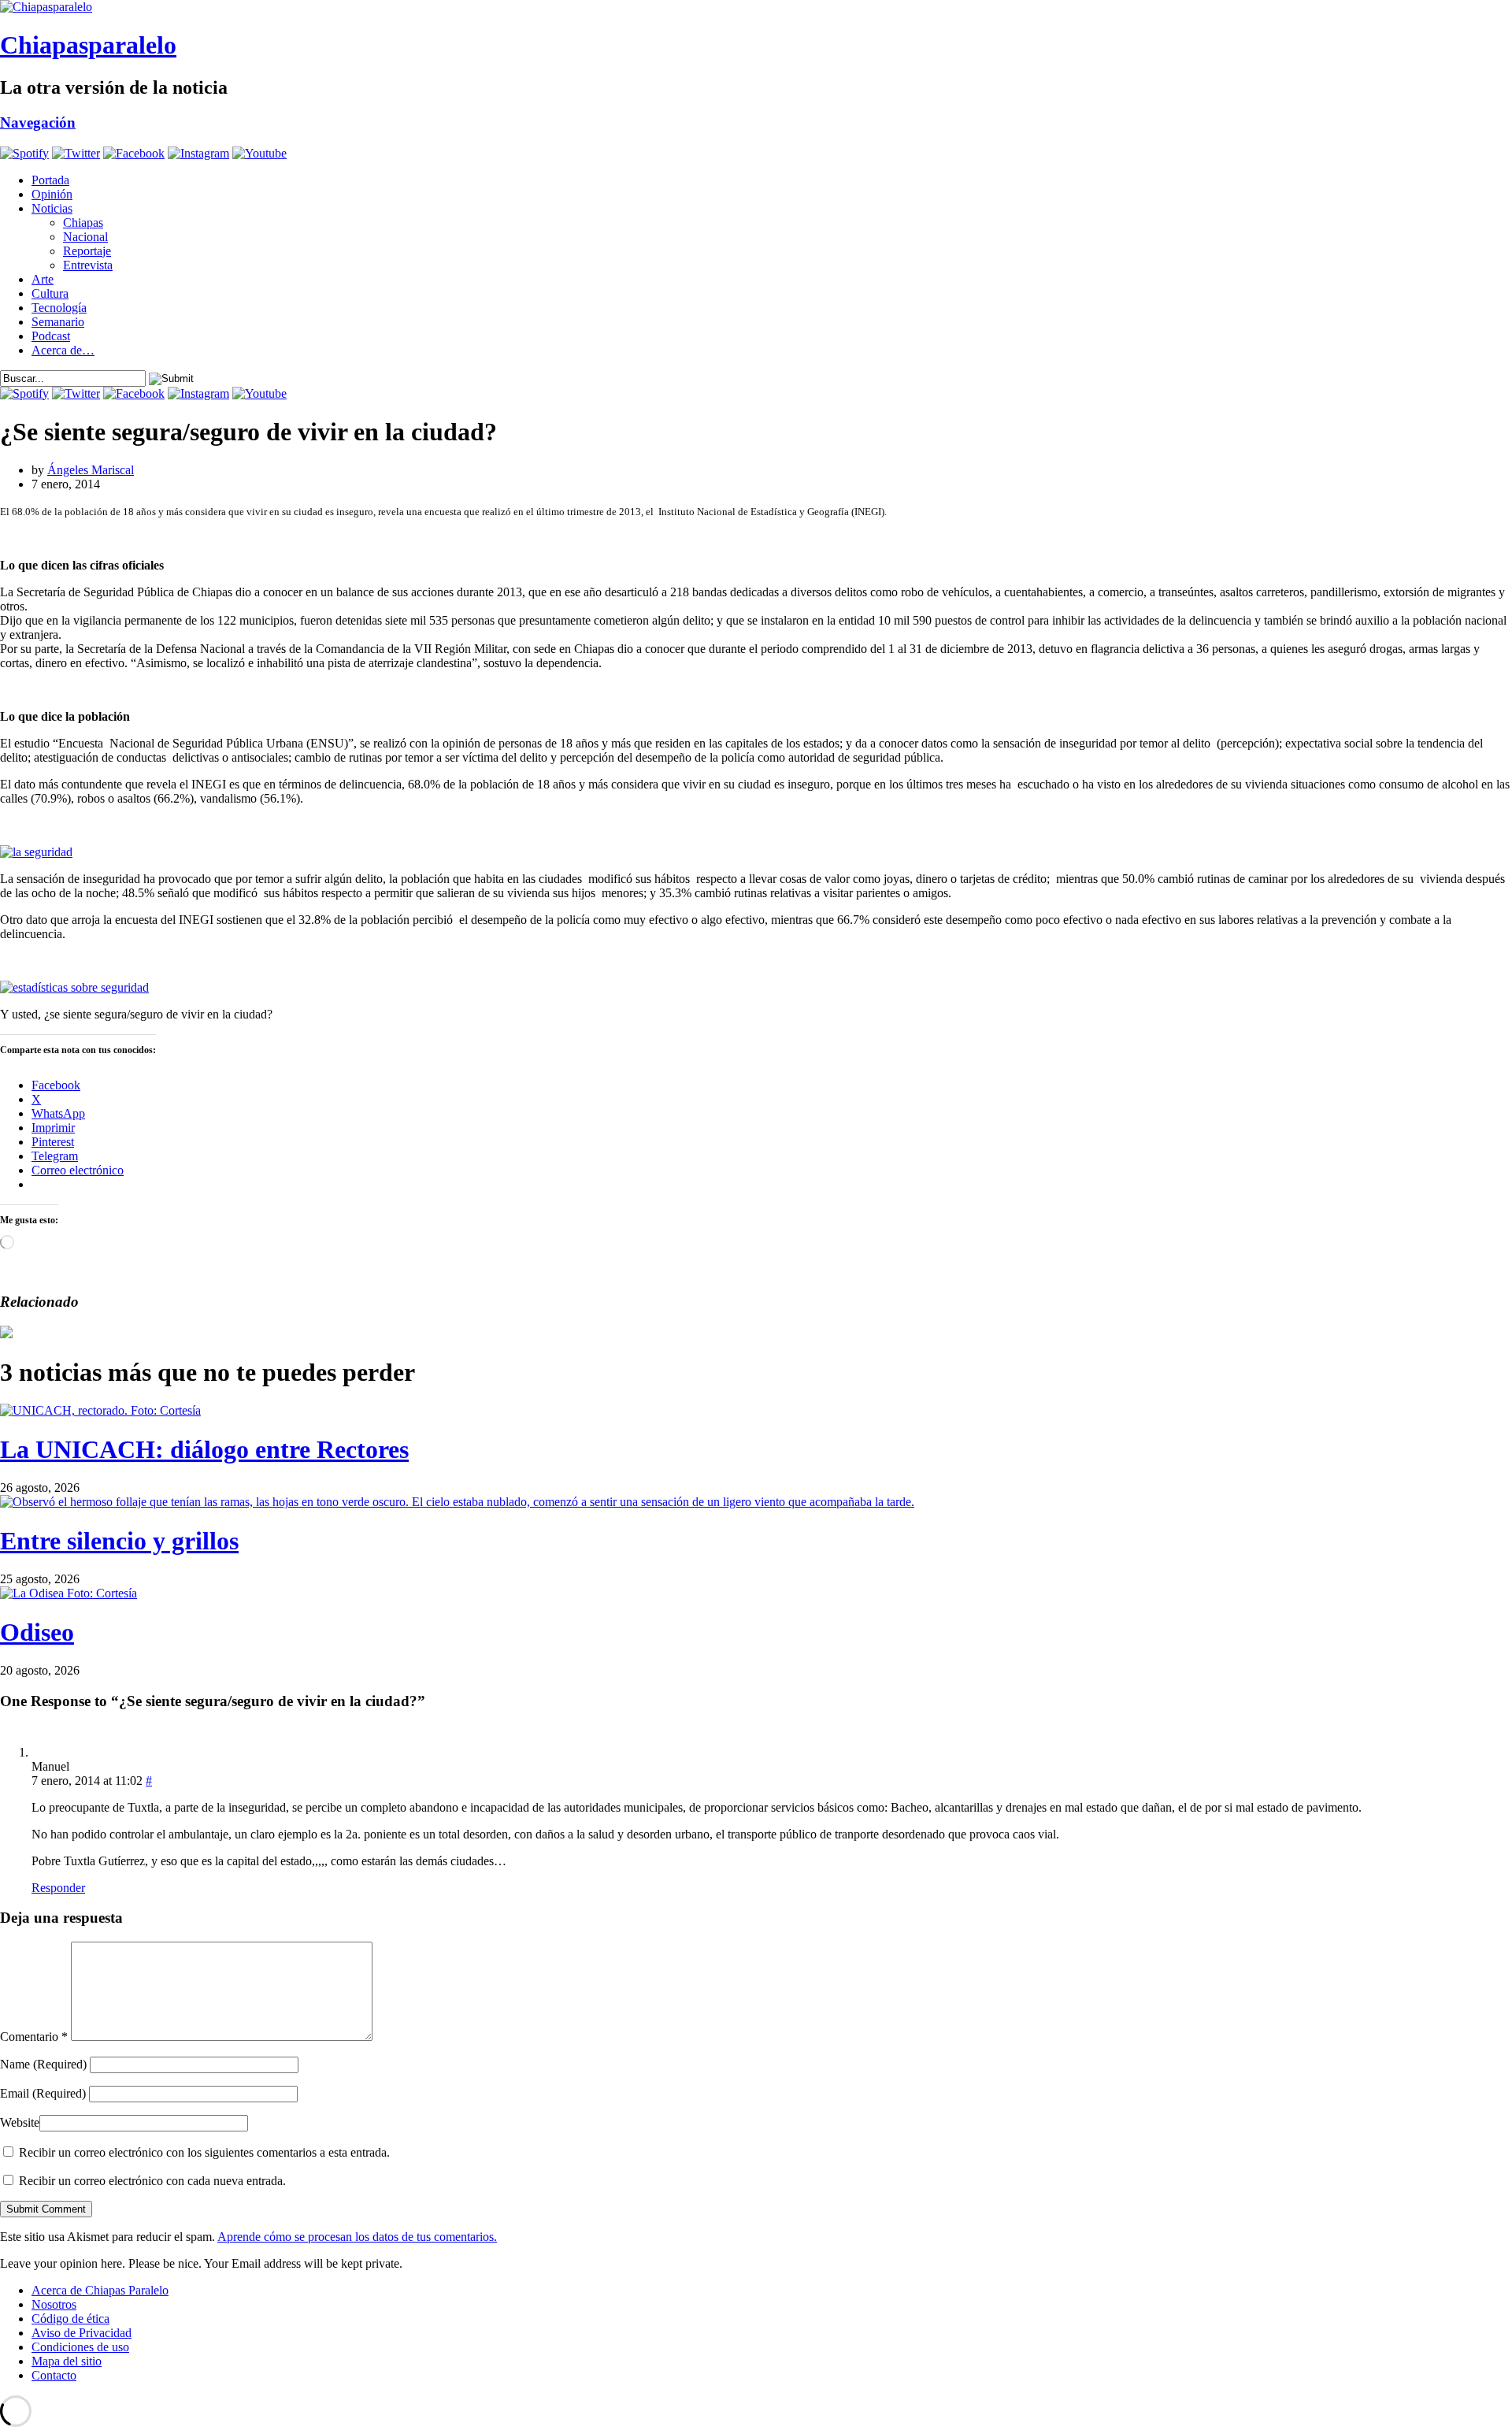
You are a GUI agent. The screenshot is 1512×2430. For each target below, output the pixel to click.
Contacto (54, 2375)
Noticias (52, 208)
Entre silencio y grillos (119, 1541)
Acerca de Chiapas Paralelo (100, 2290)
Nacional (85, 237)
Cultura (50, 293)
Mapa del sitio (67, 2361)
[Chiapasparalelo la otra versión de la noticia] (756, 7)
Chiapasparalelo (88, 45)
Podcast (51, 336)
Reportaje (87, 251)
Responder (58, 1888)
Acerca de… (63, 350)
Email (43, 2093)
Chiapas (83, 223)
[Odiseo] (69, 1593)
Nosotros (54, 2304)
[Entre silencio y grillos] (457, 1502)
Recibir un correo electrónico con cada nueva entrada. (152, 2181)
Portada (50, 180)
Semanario (58, 322)
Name (43, 2064)
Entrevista (88, 265)
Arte (43, 279)
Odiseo (37, 1632)
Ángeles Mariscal (91, 470)
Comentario (34, 2037)
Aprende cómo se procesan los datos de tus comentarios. (357, 2237)
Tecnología (59, 308)
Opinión (52, 194)
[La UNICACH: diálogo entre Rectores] (100, 1410)
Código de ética (70, 2319)
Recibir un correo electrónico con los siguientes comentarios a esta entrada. (204, 2152)
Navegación (38, 122)
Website (20, 2122)
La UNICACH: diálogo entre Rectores (204, 1449)
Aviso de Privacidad (82, 2333)
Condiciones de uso (80, 2347)
